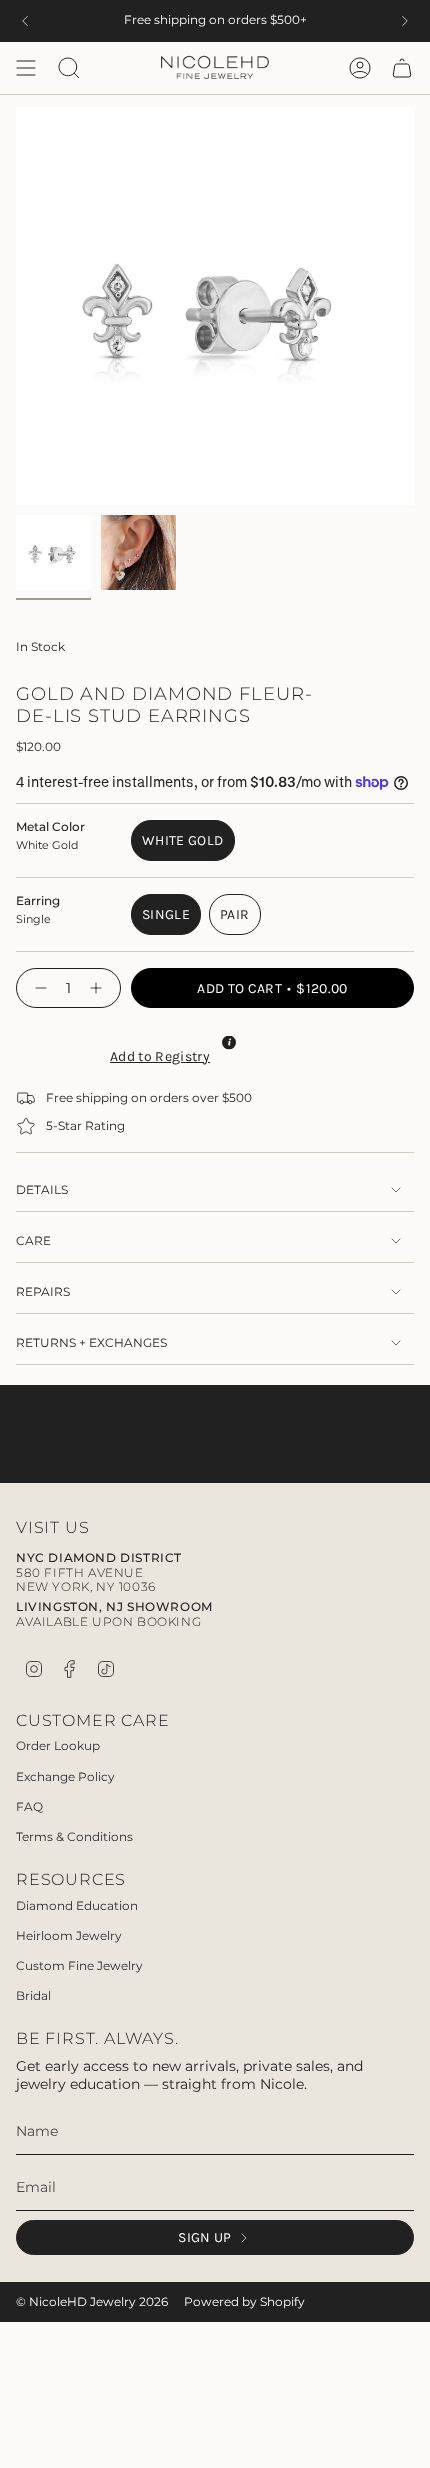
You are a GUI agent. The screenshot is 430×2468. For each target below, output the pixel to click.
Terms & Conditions (74, 1836)
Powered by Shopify (244, 2302)
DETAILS (42, 1190)
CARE (33, 1241)
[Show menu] (26, 68)
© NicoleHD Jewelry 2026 (92, 2302)
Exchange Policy (65, 1776)
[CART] (402, 68)
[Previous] (25, 21)
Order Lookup (58, 1745)
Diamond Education (77, 1905)
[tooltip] (229, 1042)
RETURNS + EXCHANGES (91, 1343)
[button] (157, 1053)
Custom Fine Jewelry (79, 1965)
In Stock (40, 647)
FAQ (29, 1806)
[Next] (405, 21)
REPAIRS (43, 1292)
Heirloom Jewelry (69, 1935)
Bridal (33, 1995)
